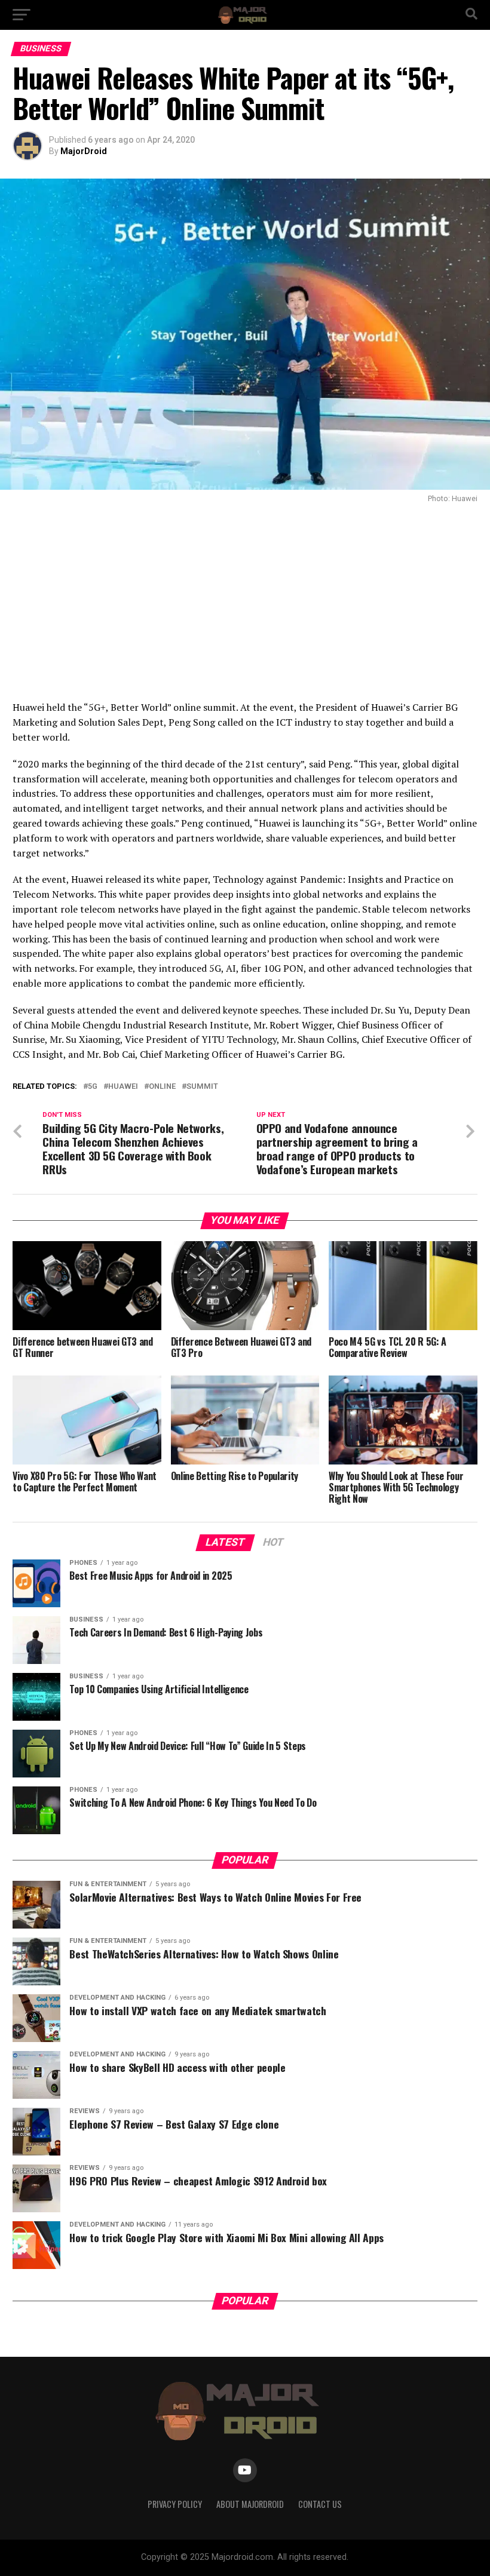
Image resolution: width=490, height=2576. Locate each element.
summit (202, 1087)
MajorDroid (84, 151)
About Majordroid (250, 2504)
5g (93, 1087)
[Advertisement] (245, 598)
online (162, 1087)
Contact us (320, 2504)
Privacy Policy (175, 2504)
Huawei (123, 1087)
